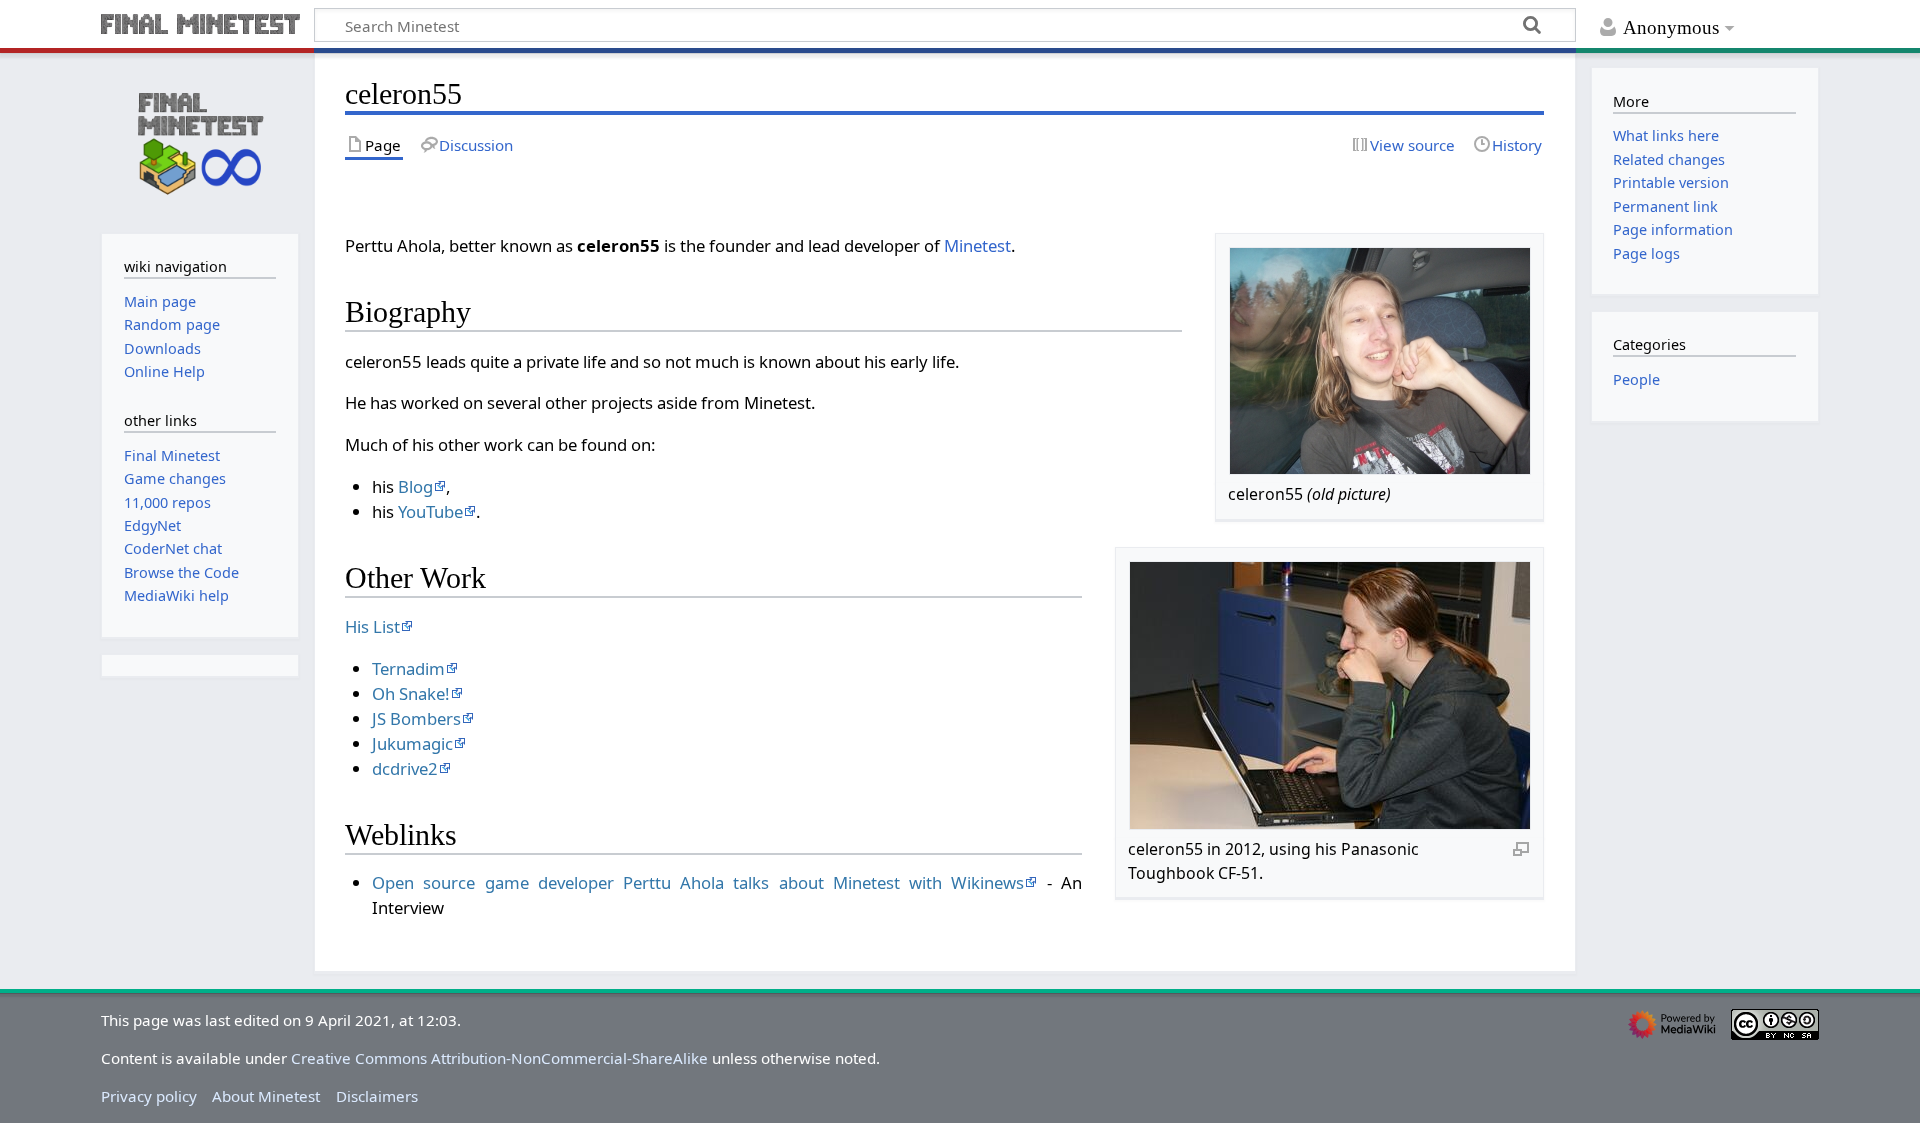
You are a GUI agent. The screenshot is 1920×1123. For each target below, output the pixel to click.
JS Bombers (416, 718)
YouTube (430, 511)
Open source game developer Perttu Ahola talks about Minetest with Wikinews (698, 882)
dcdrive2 (405, 768)
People (1636, 379)
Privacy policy (149, 1096)
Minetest (977, 245)
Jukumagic (412, 743)
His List (372, 626)
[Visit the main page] (200, 141)
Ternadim (408, 668)
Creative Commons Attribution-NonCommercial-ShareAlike (499, 1058)
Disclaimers (377, 1096)
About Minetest (266, 1096)
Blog (415, 486)
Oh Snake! (411, 693)
